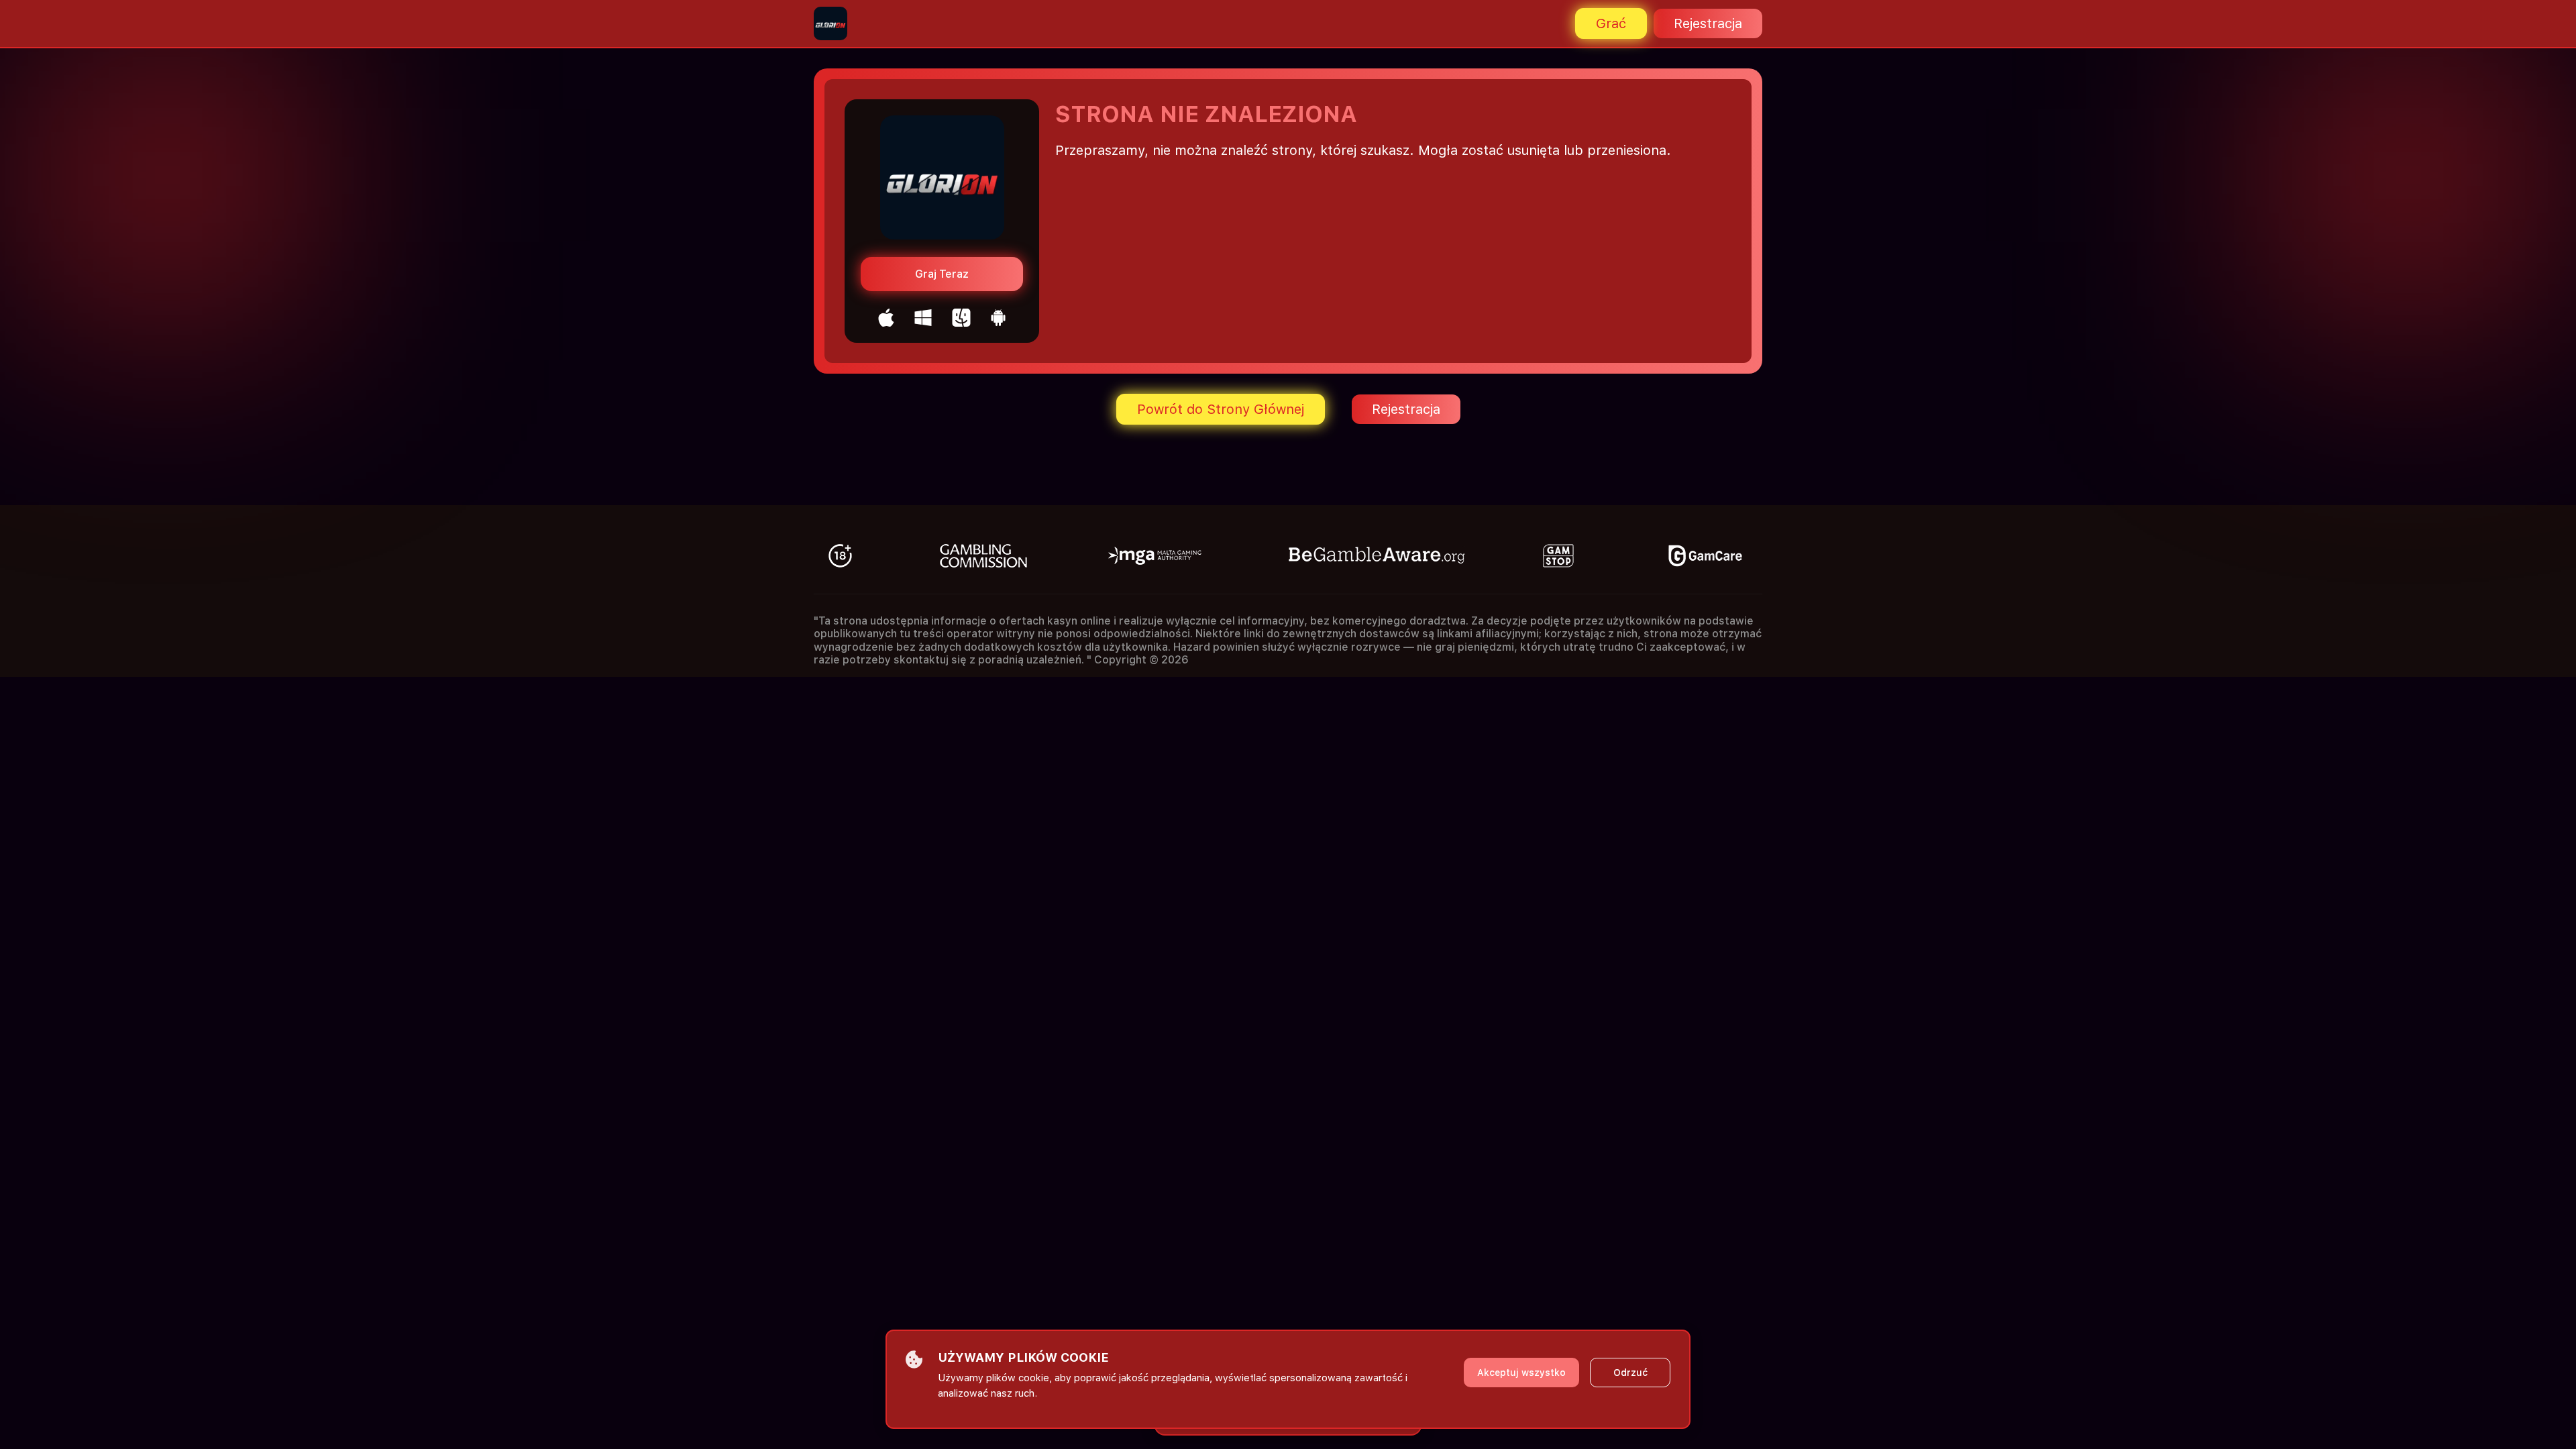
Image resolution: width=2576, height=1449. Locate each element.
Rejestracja (1708, 23)
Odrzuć (1630, 1373)
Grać (1611, 23)
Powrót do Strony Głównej (1221, 409)
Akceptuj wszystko (1521, 1373)
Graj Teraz (942, 274)
